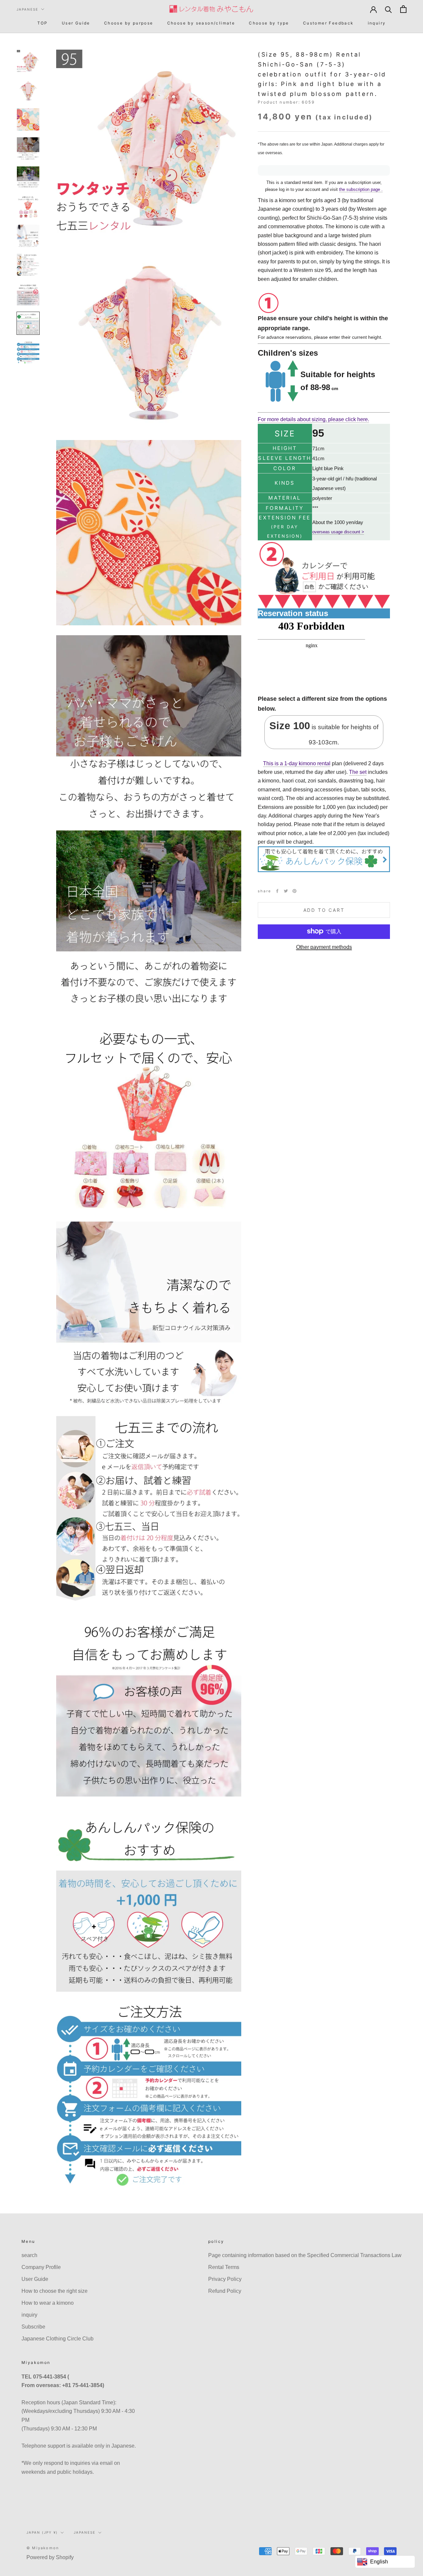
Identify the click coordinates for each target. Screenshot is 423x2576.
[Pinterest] (294, 891)
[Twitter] (286, 891)
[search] (388, 9)
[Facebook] (277, 891)
